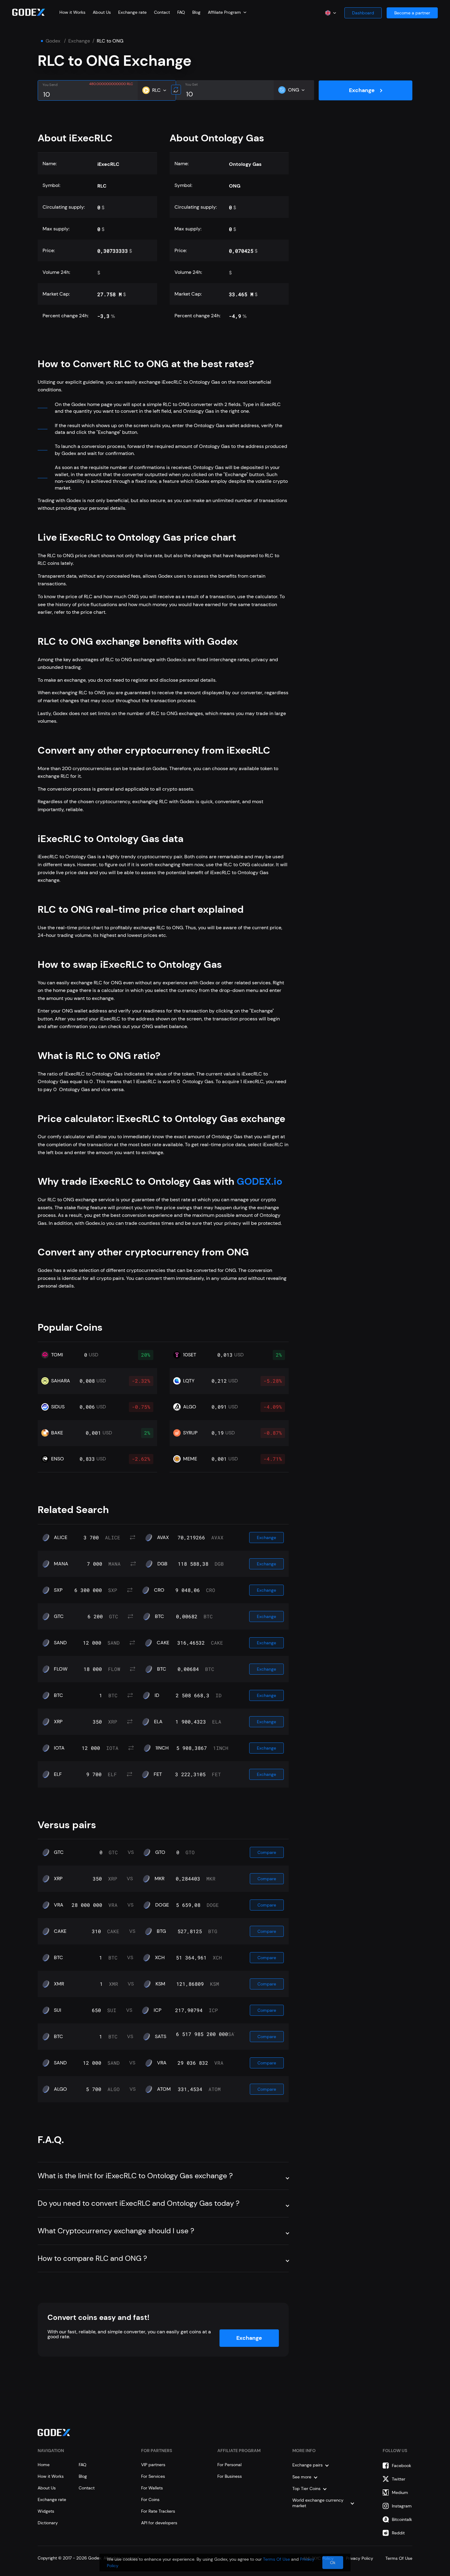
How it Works (72, 12)
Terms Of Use (276, 2559)
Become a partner (412, 13)
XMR (59, 1984)
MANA (61, 1564)
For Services (153, 2476)
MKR (159, 1879)
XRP (58, 1722)
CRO (159, 1590)
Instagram (402, 2506)
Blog (196, 12)
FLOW (61, 1669)
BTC (159, 1616)
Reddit (398, 2533)
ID (157, 1695)
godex (53, 41)
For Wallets (152, 2488)
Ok (333, 2563)
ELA (158, 1722)
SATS (161, 2037)
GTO (160, 1852)
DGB (162, 1564)
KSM (160, 1984)
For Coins (150, 2500)
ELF (58, 1774)
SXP (58, 1590)
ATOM (164, 2089)
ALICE (61, 1538)
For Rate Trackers (158, 2511)
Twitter (399, 2479)
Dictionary (48, 2523)
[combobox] (227, 12)
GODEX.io (258, 1181)
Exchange (79, 41)
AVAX (163, 1538)
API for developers (159, 2523)
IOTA (59, 1748)
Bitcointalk (402, 2519)
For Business (230, 2476)
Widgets (46, 2511)
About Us (102, 12)
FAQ (181, 12)
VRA (59, 1905)
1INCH (162, 1748)
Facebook (401, 2466)
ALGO (60, 2089)
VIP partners (153, 2465)
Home (44, 2465)
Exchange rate (132, 12)
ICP (157, 2010)
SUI (58, 2010)
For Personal (229, 2465)
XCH (160, 1958)
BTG (161, 1931)
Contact (162, 12)
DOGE (162, 1905)
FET (158, 1774)
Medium (400, 2492)
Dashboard (363, 13)
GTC (59, 1616)
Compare (267, 1852)
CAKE (163, 1643)
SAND (60, 1643)
